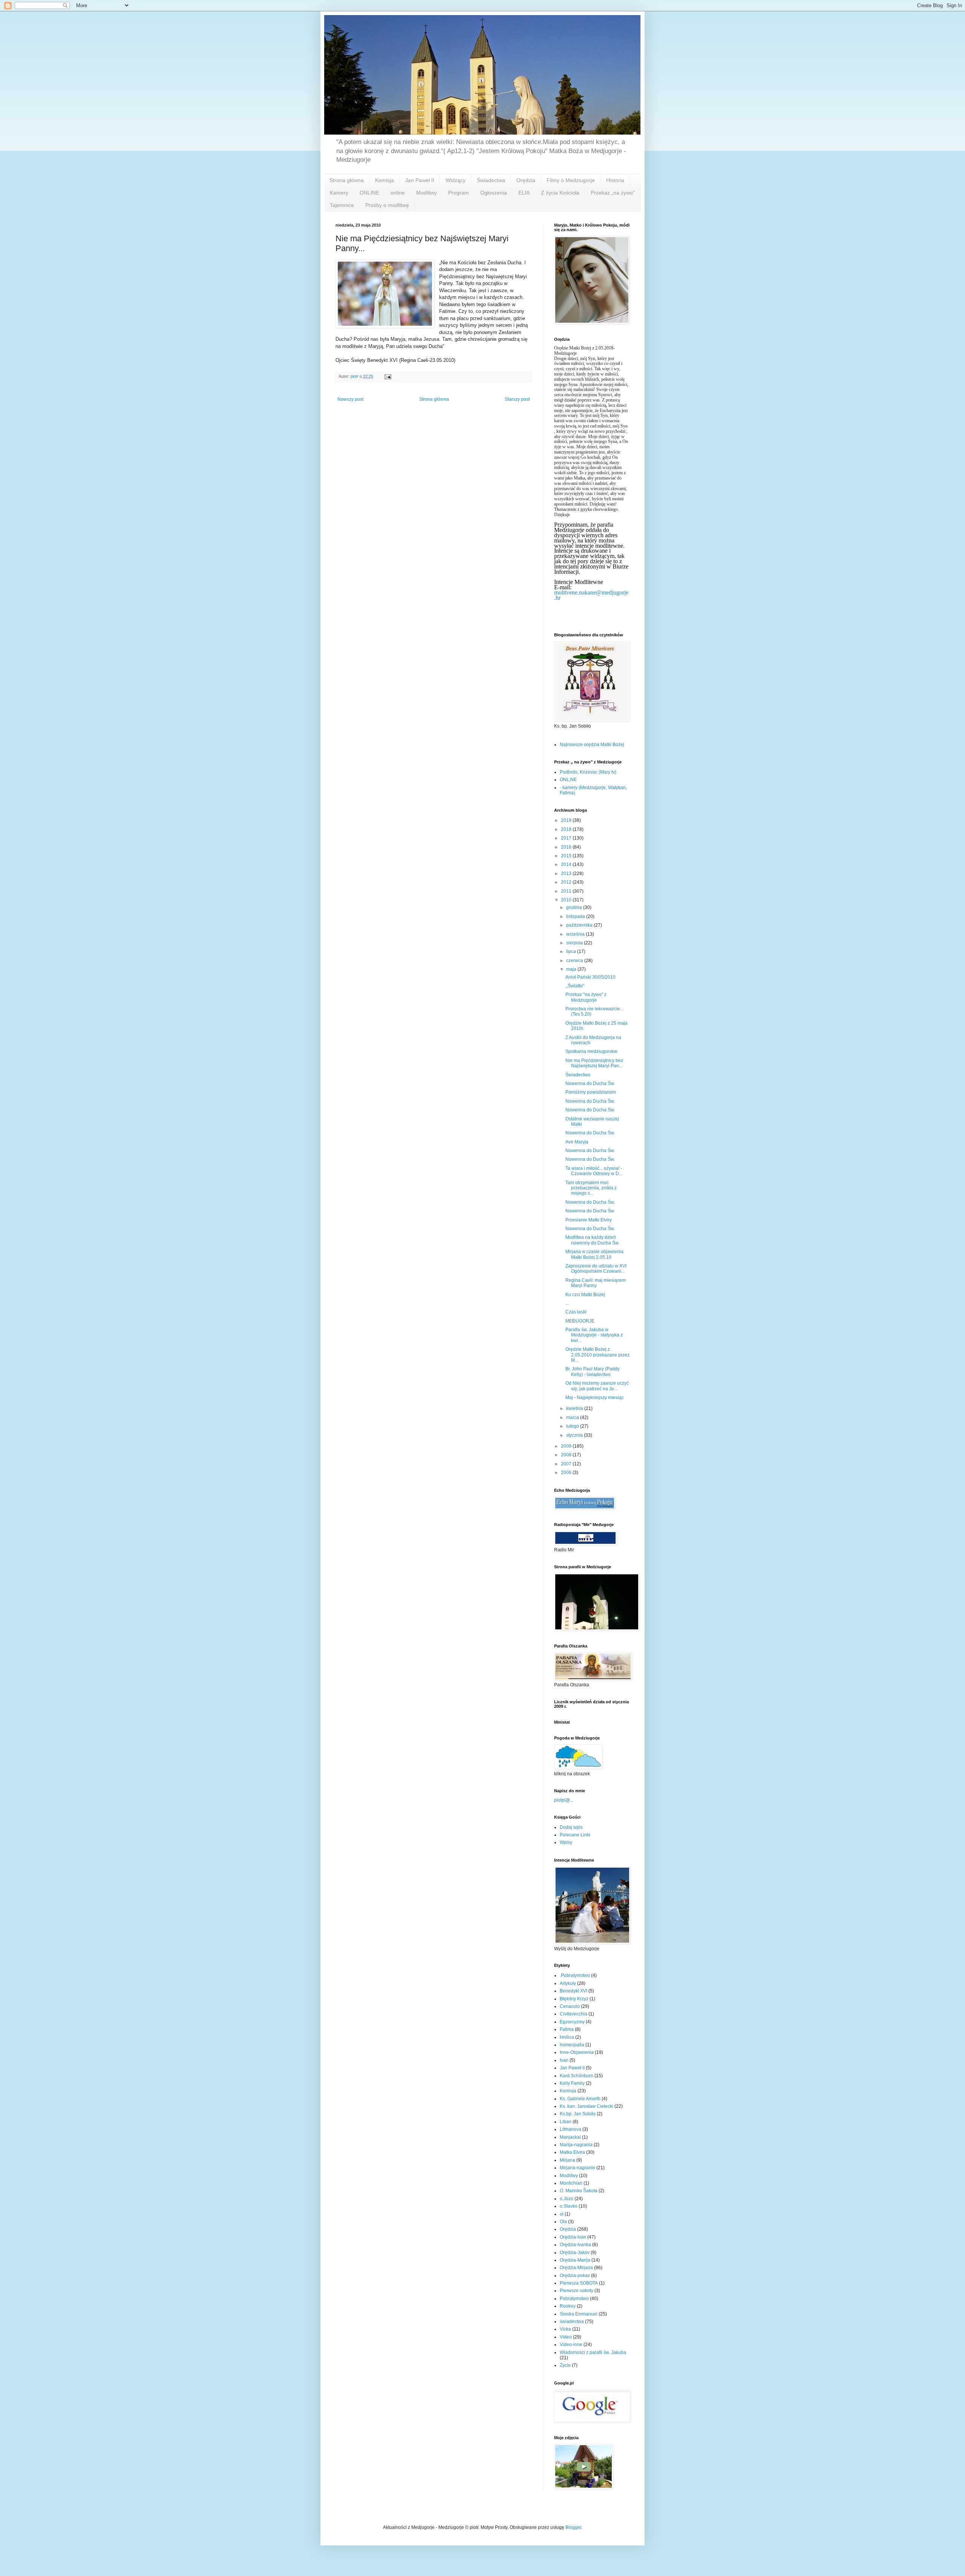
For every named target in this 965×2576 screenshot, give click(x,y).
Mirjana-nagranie (577, 2168)
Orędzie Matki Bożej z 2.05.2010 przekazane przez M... (597, 1355)
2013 (567, 873)
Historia (615, 180)
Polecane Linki (575, 1835)
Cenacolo (570, 2006)
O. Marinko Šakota (579, 2191)
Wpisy (566, 1842)
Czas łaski (576, 1312)
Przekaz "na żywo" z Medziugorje (586, 997)
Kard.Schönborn (577, 2076)
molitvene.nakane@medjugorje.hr (591, 595)
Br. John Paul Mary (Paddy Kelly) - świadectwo (593, 1372)
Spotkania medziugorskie (591, 1051)
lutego (573, 1426)
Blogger (573, 2527)
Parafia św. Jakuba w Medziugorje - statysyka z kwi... (594, 1335)
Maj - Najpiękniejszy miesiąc (595, 1398)
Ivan (564, 2060)
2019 (567, 820)
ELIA (524, 193)
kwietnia (575, 1408)
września (576, 934)
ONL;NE (568, 780)
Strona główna (347, 180)
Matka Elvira (572, 2152)
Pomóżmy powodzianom (591, 1092)
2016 (567, 847)
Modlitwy (427, 193)
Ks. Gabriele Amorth (580, 2099)
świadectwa (572, 2322)
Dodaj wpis (571, 1827)
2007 (567, 1464)
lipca (572, 952)
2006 (567, 1473)
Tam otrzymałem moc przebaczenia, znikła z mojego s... (591, 1188)
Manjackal (570, 2137)
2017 (567, 838)
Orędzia (526, 180)
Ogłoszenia (494, 193)
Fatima (567, 2029)
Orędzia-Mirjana (576, 2268)
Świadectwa (491, 180)
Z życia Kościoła (560, 193)
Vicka (565, 2329)
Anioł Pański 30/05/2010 (590, 977)
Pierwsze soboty (577, 2291)
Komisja (384, 180)
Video (566, 2337)
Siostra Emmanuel (579, 2314)
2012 (567, 882)
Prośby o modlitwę (387, 205)
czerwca (575, 961)
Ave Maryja (577, 1142)
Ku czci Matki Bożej (585, 1295)
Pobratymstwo (574, 2299)
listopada (576, 916)
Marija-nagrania (576, 2145)
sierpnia (575, 943)
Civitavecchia (574, 2014)
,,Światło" (575, 986)
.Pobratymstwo (575, 1975)
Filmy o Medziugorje (571, 180)
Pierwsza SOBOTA (579, 2283)
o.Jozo (567, 2199)
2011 (567, 891)
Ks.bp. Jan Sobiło (578, 2114)
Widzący (456, 180)
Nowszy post (350, 399)
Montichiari (571, 2183)
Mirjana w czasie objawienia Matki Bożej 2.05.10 (594, 1254)
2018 (567, 829)
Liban (566, 2122)
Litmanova (571, 2129)
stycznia (575, 1435)
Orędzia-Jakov (575, 2253)
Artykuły (568, 1983)
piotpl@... (564, 1800)
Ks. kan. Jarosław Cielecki (587, 2106)
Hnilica (567, 2037)
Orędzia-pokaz (575, 2276)
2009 (567, 1446)
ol (562, 2214)
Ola (563, 2222)
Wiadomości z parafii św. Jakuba (593, 2352)
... (567, 1303)
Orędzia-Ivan (573, 2237)
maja (572, 969)
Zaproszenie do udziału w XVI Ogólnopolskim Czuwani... (596, 1269)
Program (459, 193)
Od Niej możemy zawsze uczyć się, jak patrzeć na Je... (597, 1386)
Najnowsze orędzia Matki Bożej (592, 745)
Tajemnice (342, 205)
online (398, 193)
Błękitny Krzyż (574, 1999)
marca (573, 1417)
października (580, 925)
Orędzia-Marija (575, 2260)
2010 (567, 900)
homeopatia (572, 2045)
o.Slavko (569, 2206)
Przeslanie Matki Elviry (589, 1220)
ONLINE (369, 193)
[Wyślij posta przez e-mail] (388, 376)
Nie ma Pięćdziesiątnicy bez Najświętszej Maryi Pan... (594, 1063)
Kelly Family (572, 2083)
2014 (567, 864)
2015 (567, 856)
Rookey (568, 2306)
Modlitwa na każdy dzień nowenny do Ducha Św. (592, 1240)
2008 (567, 1455)
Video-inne (571, 2345)
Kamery (339, 193)
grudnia (575, 907)
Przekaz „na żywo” (613, 193)
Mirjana (568, 2160)
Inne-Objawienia (577, 2052)
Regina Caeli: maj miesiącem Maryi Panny (596, 1283)
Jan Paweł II (420, 180)
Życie (565, 2365)
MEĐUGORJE (580, 1321)
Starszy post (517, 399)
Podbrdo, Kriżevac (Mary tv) (588, 772)
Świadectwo (578, 1075)
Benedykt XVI (574, 1991)
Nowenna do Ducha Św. (590, 1083)
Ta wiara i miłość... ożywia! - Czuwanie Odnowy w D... (594, 1171)
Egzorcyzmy (572, 2022)
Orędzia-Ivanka (575, 2245)
